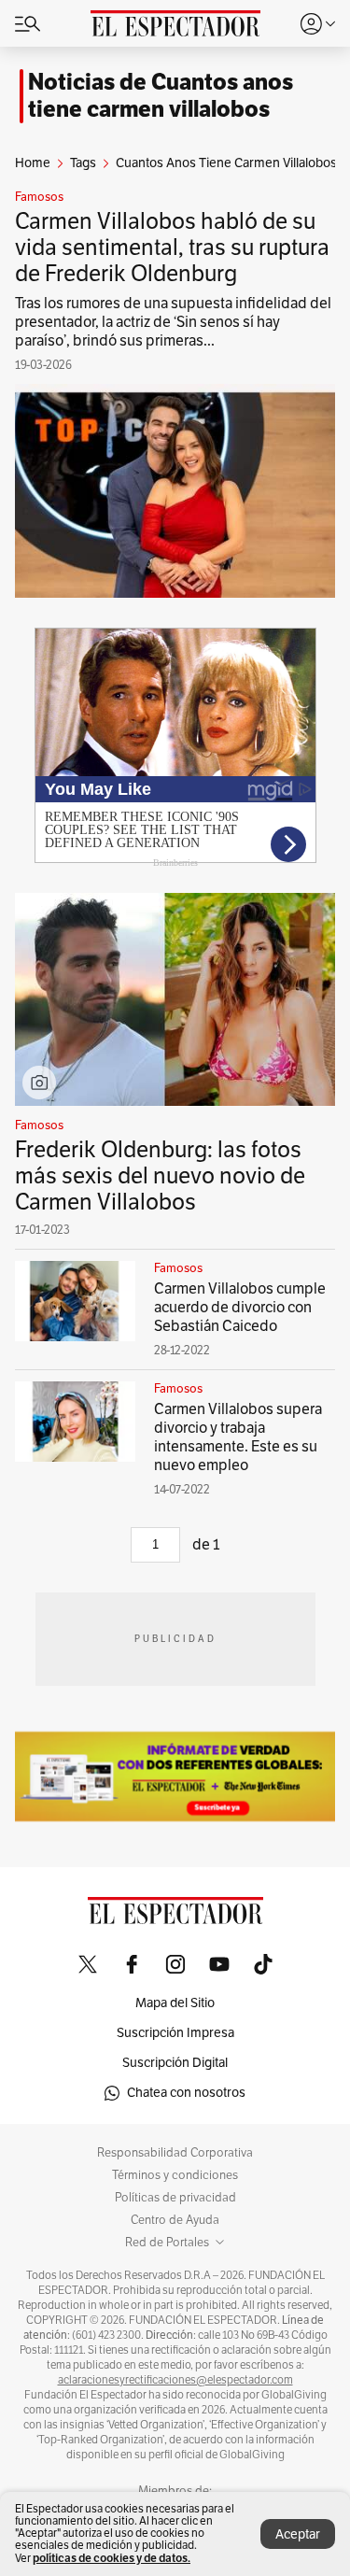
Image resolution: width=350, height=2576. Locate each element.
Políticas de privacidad (175, 2198)
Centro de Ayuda (175, 2220)
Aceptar (298, 2534)
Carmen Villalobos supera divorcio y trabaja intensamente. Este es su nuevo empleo (238, 1437)
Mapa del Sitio (175, 2003)
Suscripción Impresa (175, 2033)
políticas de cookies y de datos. (112, 2558)
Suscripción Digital (175, 2063)
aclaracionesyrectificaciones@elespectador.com (175, 2380)
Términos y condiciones (175, 2175)
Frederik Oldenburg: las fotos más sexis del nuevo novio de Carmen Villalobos (160, 1176)
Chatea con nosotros (186, 2093)
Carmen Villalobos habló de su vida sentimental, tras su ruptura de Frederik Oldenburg (172, 248)
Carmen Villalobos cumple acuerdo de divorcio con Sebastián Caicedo (240, 1308)
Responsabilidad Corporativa (175, 2153)
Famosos (39, 197)
